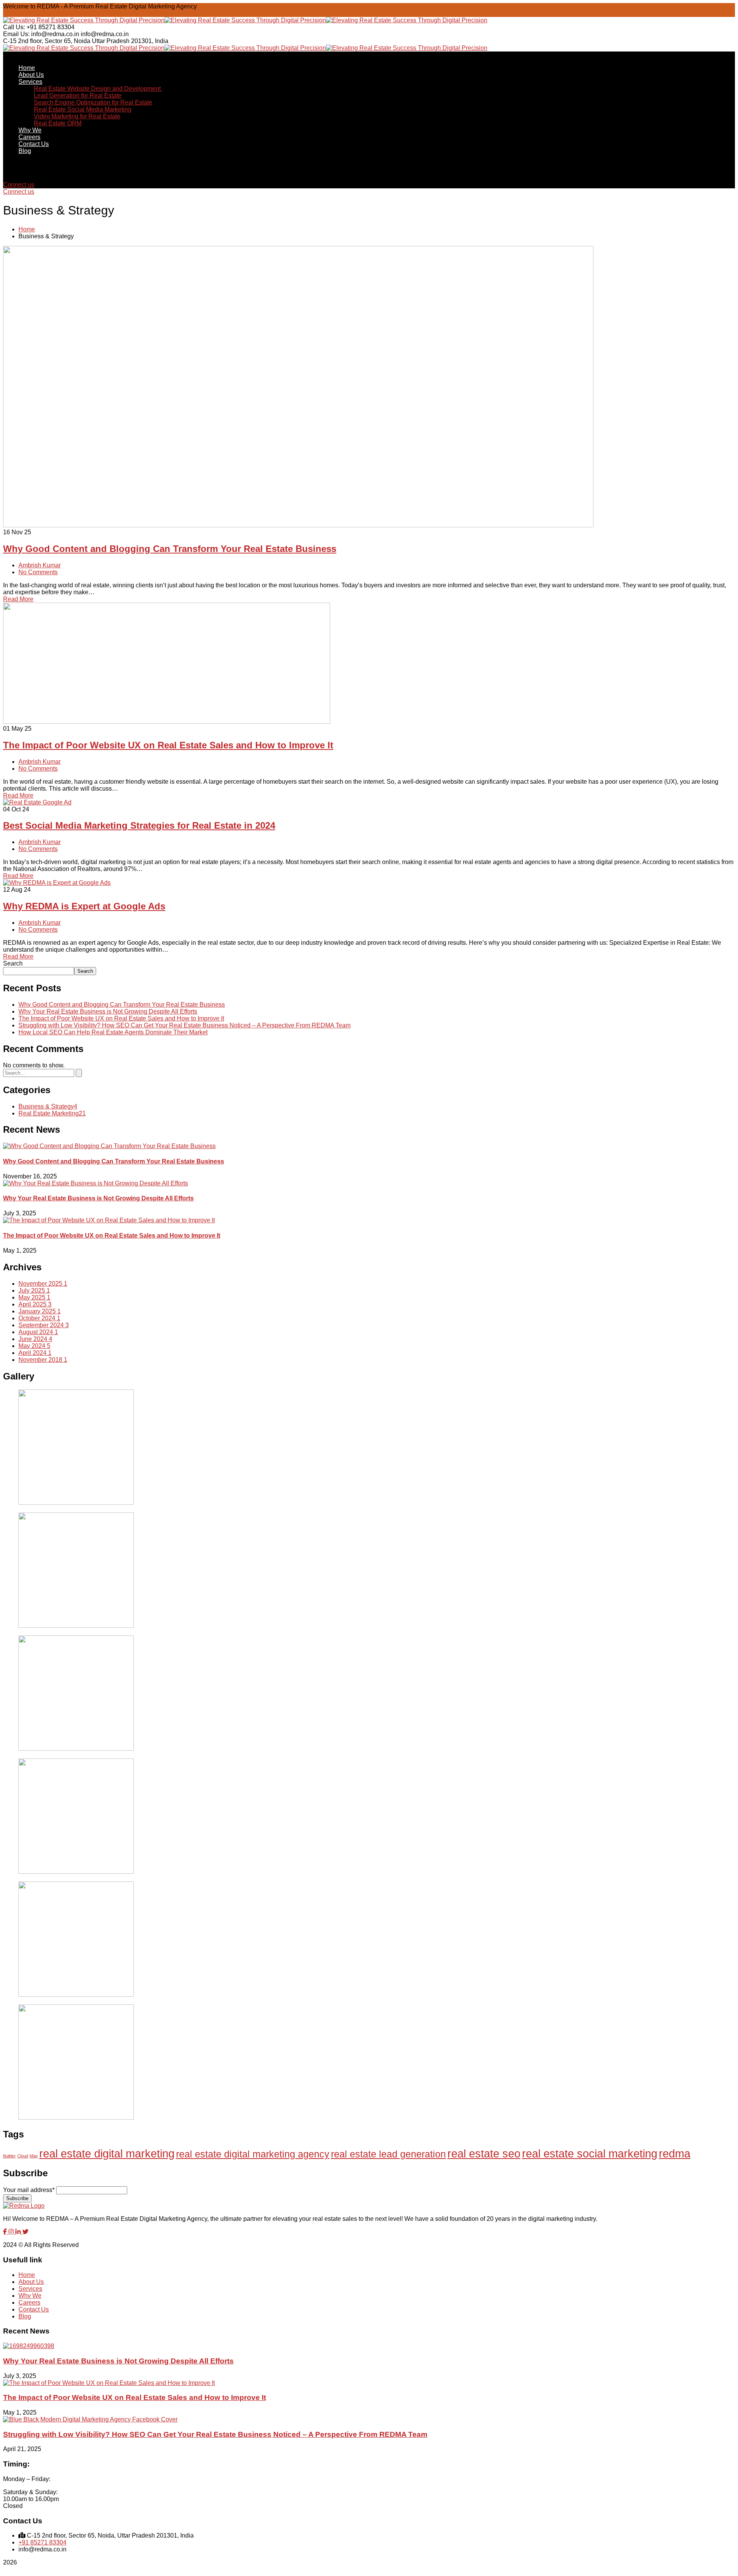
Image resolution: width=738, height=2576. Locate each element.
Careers (29, 2303)
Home (27, 229)
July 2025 (34, 1290)
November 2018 (43, 1360)
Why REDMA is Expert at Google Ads (84, 906)
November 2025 (43, 1284)
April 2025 (35, 1304)
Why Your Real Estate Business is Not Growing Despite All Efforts (108, 1011)
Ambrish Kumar (40, 565)
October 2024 (39, 1318)
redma (675, 2153)
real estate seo (484, 2153)
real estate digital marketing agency (253, 2154)
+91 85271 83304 (42, 2542)
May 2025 (34, 1297)
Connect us (19, 185)
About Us (31, 2282)
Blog (25, 2316)
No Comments (38, 572)
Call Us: (14, 27)
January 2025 (40, 1311)
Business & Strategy (48, 1106)
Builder (9, 2156)
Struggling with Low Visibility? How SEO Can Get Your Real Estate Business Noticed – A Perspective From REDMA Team (184, 1025)
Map (34, 2156)
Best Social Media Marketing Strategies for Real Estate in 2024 (139, 825)
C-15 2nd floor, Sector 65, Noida (47, 41)
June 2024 (35, 1339)
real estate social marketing (590, 2153)
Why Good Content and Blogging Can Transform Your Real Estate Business (170, 549)
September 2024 (44, 1325)
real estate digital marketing (107, 2153)
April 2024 (35, 1353)
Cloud (23, 2156)
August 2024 (38, 1332)
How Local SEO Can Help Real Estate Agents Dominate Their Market (113, 1032)
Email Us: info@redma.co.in (41, 34)
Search (13, 963)
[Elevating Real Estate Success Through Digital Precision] (84, 20)
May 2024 (34, 1346)
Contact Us (34, 2309)
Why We (30, 2296)
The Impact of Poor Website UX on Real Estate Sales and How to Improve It (168, 745)
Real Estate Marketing (52, 1113)
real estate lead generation (388, 2154)
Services (30, 2289)
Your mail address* (29, 2190)
